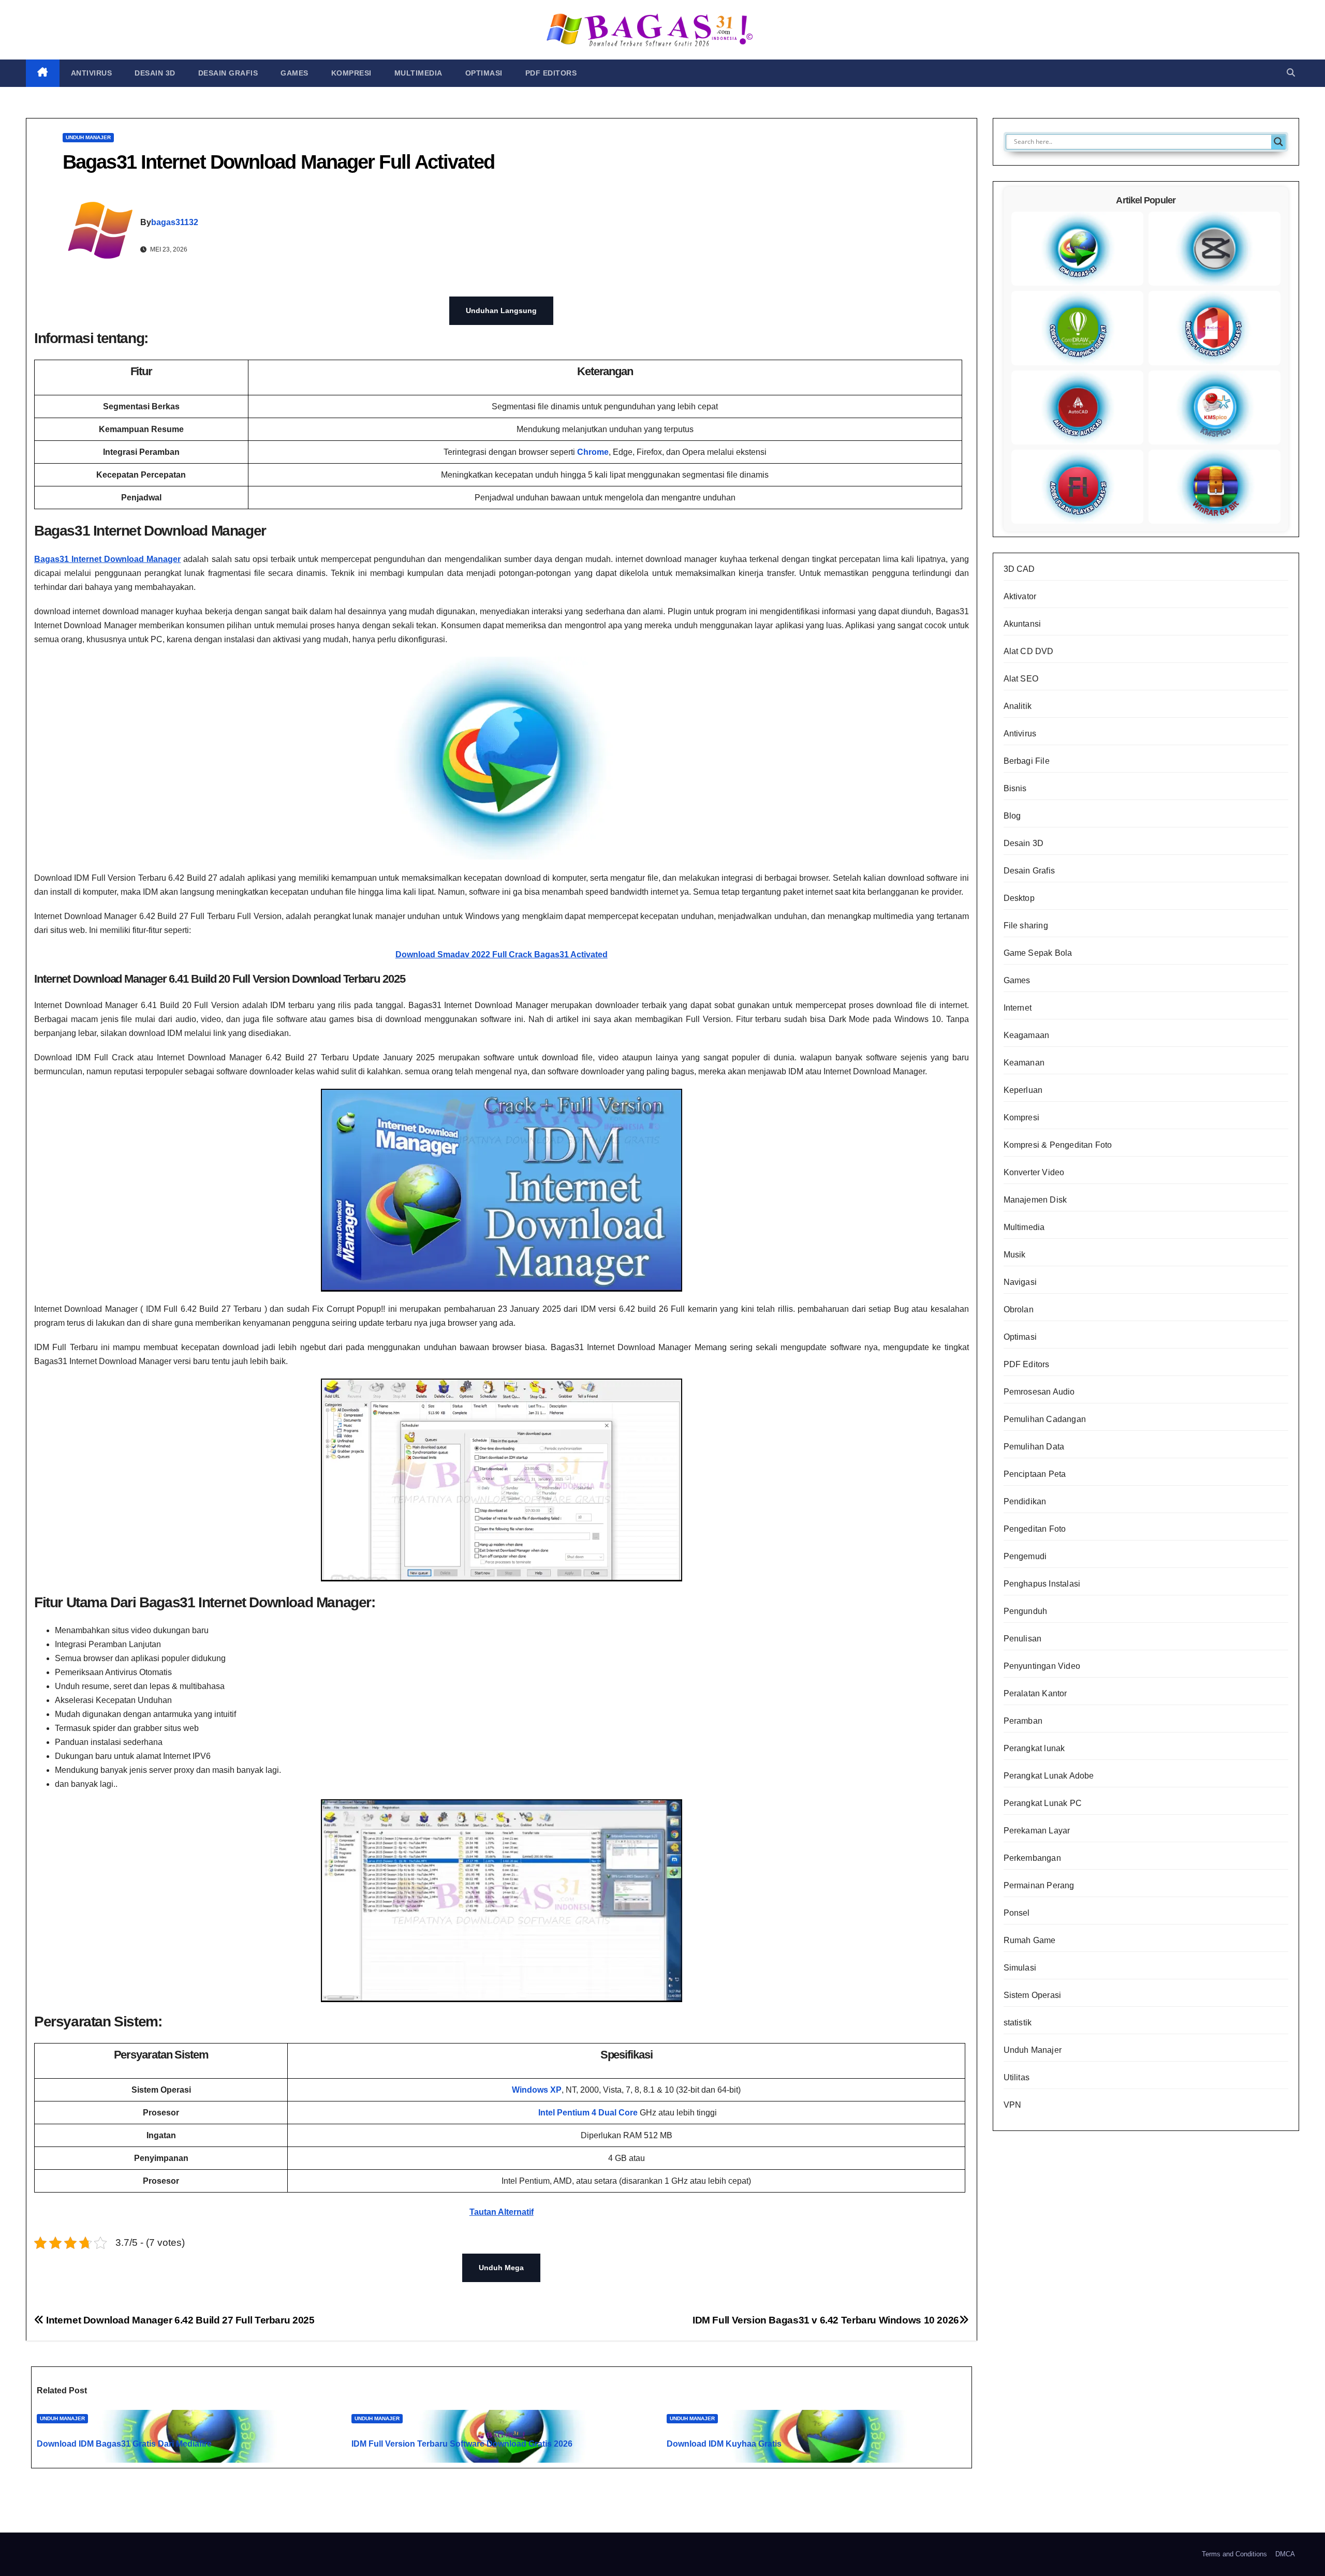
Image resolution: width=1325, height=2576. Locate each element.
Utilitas (1017, 2077)
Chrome (593, 452)
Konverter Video (1034, 1172)
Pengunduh (1026, 1611)
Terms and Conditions (1234, 2554)
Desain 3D (155, 73)
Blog (1012, 816)
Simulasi (1020, 1968)
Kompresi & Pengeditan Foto (1058, 1145)
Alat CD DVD (1029, 651)
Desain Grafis (228, 73)
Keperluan (1023, 1090)
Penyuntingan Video (1042, 1666)
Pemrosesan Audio (1039, 1392)
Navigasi (1020, 1282)
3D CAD (1019, 569)
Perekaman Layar (1037, 1831)
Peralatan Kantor (1035, 1693)
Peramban (1023, 1721)
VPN (1013, 2105)
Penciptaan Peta (1035, 1474)
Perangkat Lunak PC (1043, 1803)
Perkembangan (1032, 1858)
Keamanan (1024, 1063)
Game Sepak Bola (1038, 953)
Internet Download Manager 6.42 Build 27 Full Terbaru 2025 (179, 2320)
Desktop (1019, 898)
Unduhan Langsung (501, 310)
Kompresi (351, 73)
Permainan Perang (1039, 1885)
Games (295, 73)
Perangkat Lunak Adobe (1049, 1776)
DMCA (1285, 2554)
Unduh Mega (501, 2268)
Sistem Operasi (1033, 1995)
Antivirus (92, 73)
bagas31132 (175, 222)
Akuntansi (1022, 624)
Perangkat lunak (1034, 1748)
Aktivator (1020, 596)
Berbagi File (1027, 761)
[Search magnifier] (1278, 142)
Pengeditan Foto (1035, 1529)
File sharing (1026, 926)
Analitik (1018, 706)
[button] (1291, 73)
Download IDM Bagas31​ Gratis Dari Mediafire (124, 2444)
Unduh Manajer (88, 137)
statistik (1018, 2023)
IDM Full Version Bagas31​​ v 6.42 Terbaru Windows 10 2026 (826, 2320)
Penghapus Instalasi (1042, 1584)
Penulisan (1023, 1639)
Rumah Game (1030, 1940)
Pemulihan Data (1034, 1447)
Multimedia (418, 73)
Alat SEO (1021, 679)
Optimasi (484, 73)
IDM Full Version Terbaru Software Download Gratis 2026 (462, 2444)
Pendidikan (1025, 1501)
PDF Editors (551, 73)
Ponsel (1017, 1913)
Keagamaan (1027, 1035)
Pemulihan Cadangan (1045, 1419)
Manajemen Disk (1035, 1200)
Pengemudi (1025, 1556)
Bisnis (1015, 788)
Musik (1015, 1255)
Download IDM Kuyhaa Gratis (724, 2444)
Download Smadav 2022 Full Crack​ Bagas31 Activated (502, 954)
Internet (1018, 1008)
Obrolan (1019, 1309)
